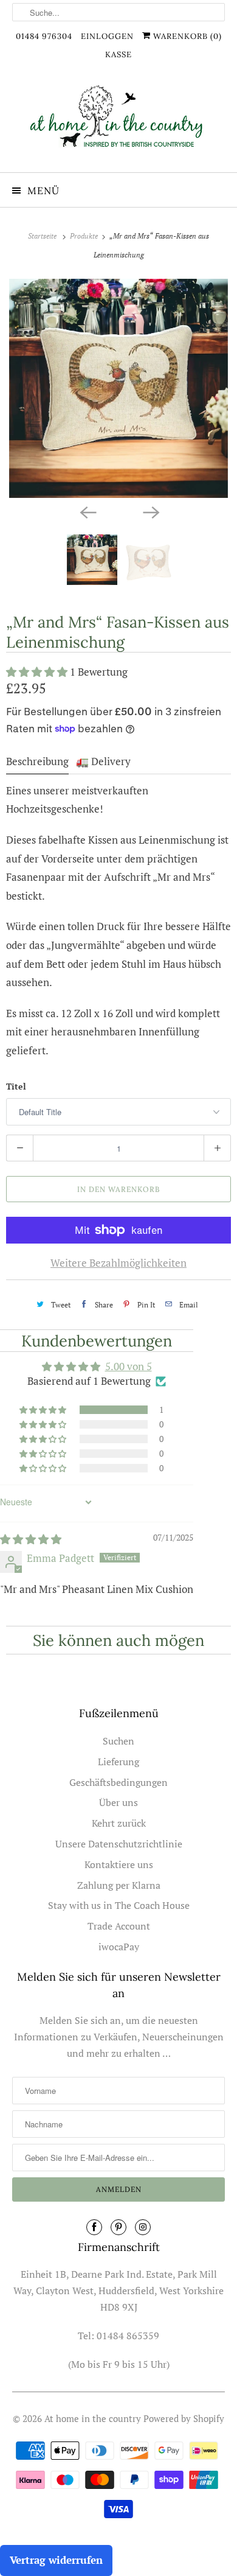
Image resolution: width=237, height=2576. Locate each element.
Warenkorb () (186, 36)
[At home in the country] (119, 123)
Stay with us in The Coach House (119, 1905)
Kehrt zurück (119, 1823)
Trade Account (119, 1926)
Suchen (118, 1741)
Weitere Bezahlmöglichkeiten (118, 1263)
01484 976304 (44, 36)
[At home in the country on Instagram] (143, 2227)
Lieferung (118, 1762)
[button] (38, 672)
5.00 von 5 (129, 1366)
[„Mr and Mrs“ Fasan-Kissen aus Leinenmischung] (118, 388)
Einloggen (107, 36)
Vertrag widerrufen (56, 2560)
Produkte (85, 236)
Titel (16, 1086)
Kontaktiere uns (119, 1864)
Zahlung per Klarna (119, 1885)
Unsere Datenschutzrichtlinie (119, 1844)
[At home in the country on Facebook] (94, 2227)
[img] (31, 1539)
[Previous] (87, 511)
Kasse (118, 54)
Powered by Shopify (184, 2418)
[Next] (150, 511)
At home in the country (93, 2418)
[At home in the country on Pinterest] (118, 2227)
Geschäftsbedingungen (118, 1782)
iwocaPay (119, 1947)
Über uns (118, 1802)
